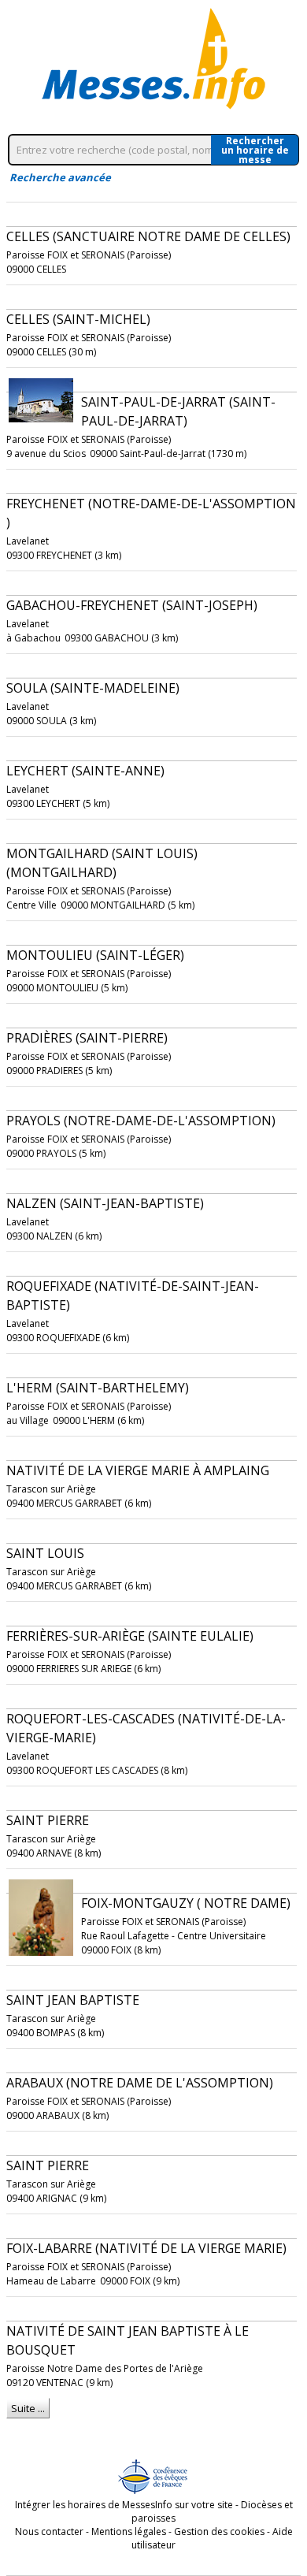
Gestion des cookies (219, 2531)
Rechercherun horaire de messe (255, 150)
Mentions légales (129, 2531)
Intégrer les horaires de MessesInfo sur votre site (124, 2505)
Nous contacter (49, 2531)
